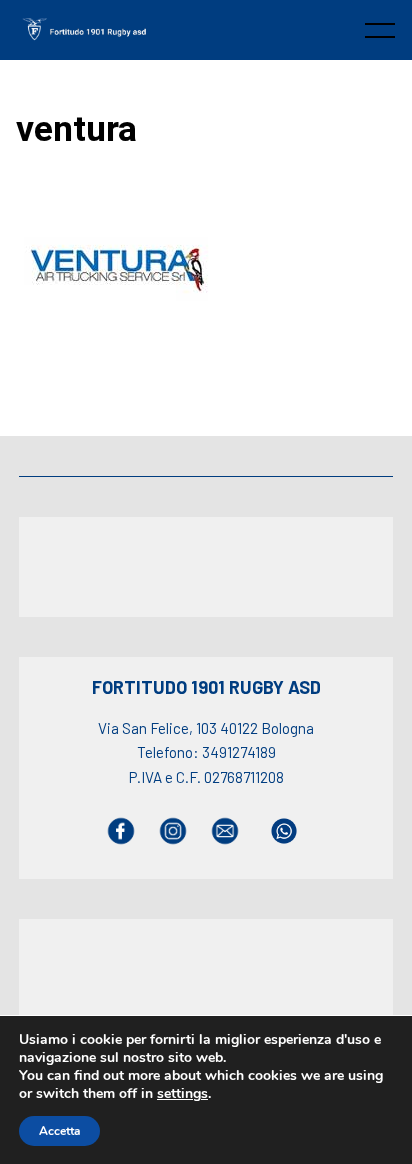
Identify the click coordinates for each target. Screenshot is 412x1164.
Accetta (59, 1131)
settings (182, 1094)
